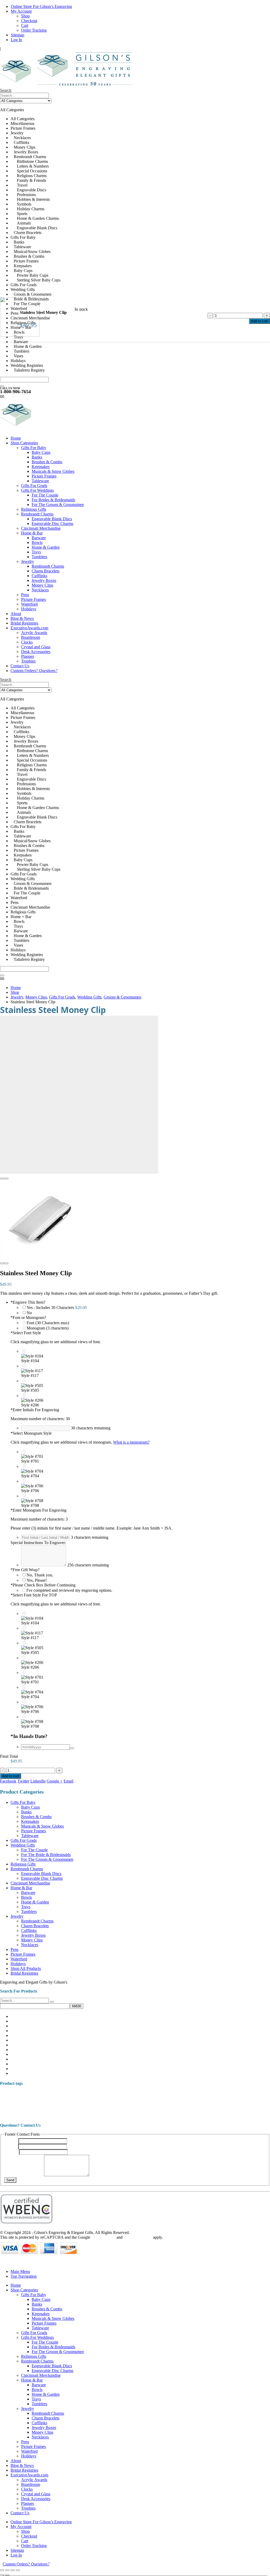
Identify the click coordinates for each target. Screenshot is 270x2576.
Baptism (134, 2094)
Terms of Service (138, 2237)
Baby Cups (41, 452)
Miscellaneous (22, 2016)
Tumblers (39, 557)
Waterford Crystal (204, 2114)
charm (182, 2095)
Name (11, 2141)
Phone (11, 2152)
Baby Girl (120, 2095)
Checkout (29, 21)
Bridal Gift (170, 2095)
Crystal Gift (152, 2100)
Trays (36, 552)
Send (10, 2180)
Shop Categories (24, 443)
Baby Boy (79, 2095)
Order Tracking (34, 30)
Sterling (96, 2115)
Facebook (8, 1781)
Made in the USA (113, 2106)
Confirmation (91, 2100)
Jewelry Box (86, 2106)
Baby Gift (99, 2093)
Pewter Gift (191, 2106)
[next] (264, 5)
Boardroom (31, 637)
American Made (11, 2095)
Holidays (29, 609)
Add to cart (259, 321)
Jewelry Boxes (44, 580)
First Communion (174, 2100)
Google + (55, 1781)
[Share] (13, 2570)
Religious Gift (230, 2106)
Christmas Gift (225, 2094)
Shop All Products (26, 1968)
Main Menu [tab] (20, 2271)
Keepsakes (41, 467)
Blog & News (22, 618)
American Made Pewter (40, 2095)
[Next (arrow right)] (7, 2575)
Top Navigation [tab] (24, 2276)
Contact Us (20, 666)
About (16, 614)
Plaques (28, 656)
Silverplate (24, 2115)
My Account (21, 11)
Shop (25, 16)
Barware (39, 538)
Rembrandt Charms (37, 514)
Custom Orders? (34, 671)
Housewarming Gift (52, 2106)
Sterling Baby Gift (119, 2115)
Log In (16, 40)
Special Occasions (61, 2113)
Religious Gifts (34, 509)
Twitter (23, 1781)
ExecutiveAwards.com (29, 628)
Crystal (138, 2100)
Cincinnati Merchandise (41, 528)
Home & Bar (32, 533)
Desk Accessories (36, 652)
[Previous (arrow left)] (2, 2575)
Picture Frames (44, 476)
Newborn (156, 2106)
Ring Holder (8, 2115)
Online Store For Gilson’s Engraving (41, 6)
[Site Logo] (69, 86)
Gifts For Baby (34, 448)
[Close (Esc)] (18, 2570)
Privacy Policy (103, 2237)
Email (68, 1781)
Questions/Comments (24, 2175)
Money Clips (42, 585)
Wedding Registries (27, 2073)
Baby (64, 2094)
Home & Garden (46, 547)
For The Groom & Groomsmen (58, 505)
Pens (25, 595)
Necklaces (40, 590)
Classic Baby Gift (48, 2100)
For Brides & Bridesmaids (53, 500)
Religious (210, 2106)
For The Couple (45, 495)
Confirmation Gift (116, 2100)
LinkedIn (38, 1781)
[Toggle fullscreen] (7, 2570)
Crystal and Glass (36, 647)
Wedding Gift (233, 2115)
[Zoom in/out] (2, 2570)
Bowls (37, 542)
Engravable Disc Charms (52, 524)
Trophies (28, 661)
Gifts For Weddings (37, 490)
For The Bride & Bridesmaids (46, 1855)
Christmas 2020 (200, 2094)
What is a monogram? (131, 1442)
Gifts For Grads (34, 486)
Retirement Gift (254, 2106)
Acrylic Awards (34, 633)
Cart (25, 25)
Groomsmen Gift (23, 2106)
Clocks (27, 642)
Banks (37, 457)
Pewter (173, 2106)
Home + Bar (21, 2064)
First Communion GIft (208, 2100)
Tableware (40, 481)
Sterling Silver (148, 2114)
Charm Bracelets (45, 571)
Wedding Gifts (23, 1845)
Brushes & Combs (47, 462)
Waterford (29, 604)
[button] (6, 90)
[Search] (2, 386)
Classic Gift (71, 2100)
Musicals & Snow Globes (53, 471)
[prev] (256, 5)
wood (249, 2115)
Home (16, 438)
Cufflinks (39, 576)
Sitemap (18, 35)
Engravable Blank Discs (52, 519)
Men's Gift (139, 2106)
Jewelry (28, 561)
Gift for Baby (240, 2100)
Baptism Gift (153, 2094)
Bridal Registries (24, 623)
